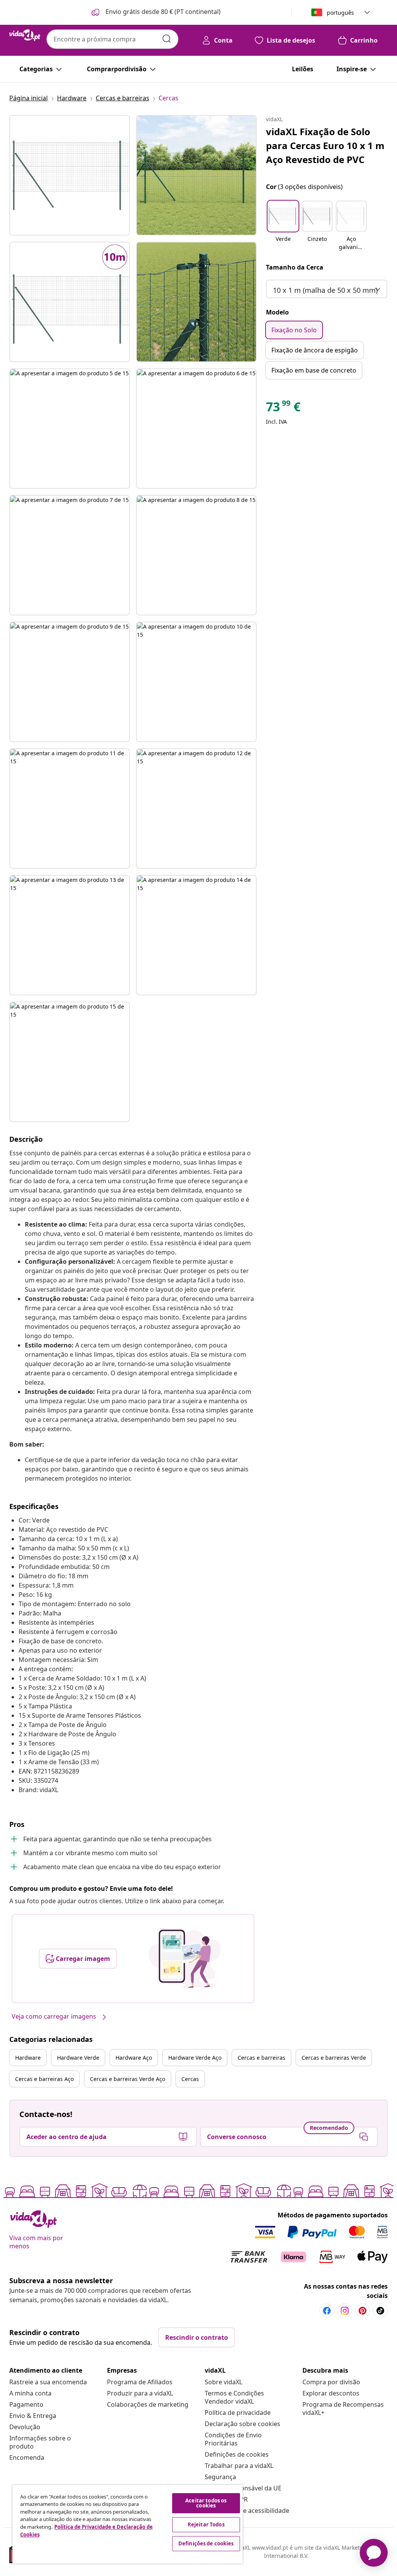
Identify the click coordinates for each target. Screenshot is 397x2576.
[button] (155, 12)
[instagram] (345, 2311)
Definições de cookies (237, 2454)
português (340, 13)
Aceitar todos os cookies (206, 2503)
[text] (283, 409)
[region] (128, 2524)
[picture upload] (185, 1959)
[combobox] (112, 39)
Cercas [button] (190, 2079)
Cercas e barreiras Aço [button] (44, 2079)
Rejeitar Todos (206, 2524)
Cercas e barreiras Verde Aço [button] (128, 2079)
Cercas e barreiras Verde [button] (334, 2058)
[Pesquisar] (167, 39)
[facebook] (327, 2311)
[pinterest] (362, 2311)
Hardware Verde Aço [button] (195, 2058)
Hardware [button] (28, 2058)
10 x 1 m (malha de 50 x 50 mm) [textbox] (325, 290)
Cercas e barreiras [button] (262, 2058)
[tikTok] (380, 2311)
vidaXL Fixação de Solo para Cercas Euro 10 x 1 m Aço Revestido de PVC (325, 145)
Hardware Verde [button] (78, 2058)
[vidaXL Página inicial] (25, 35)
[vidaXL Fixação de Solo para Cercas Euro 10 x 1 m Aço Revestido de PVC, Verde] (70, 175)
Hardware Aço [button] (134, 2058)
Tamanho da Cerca (295, 267)
